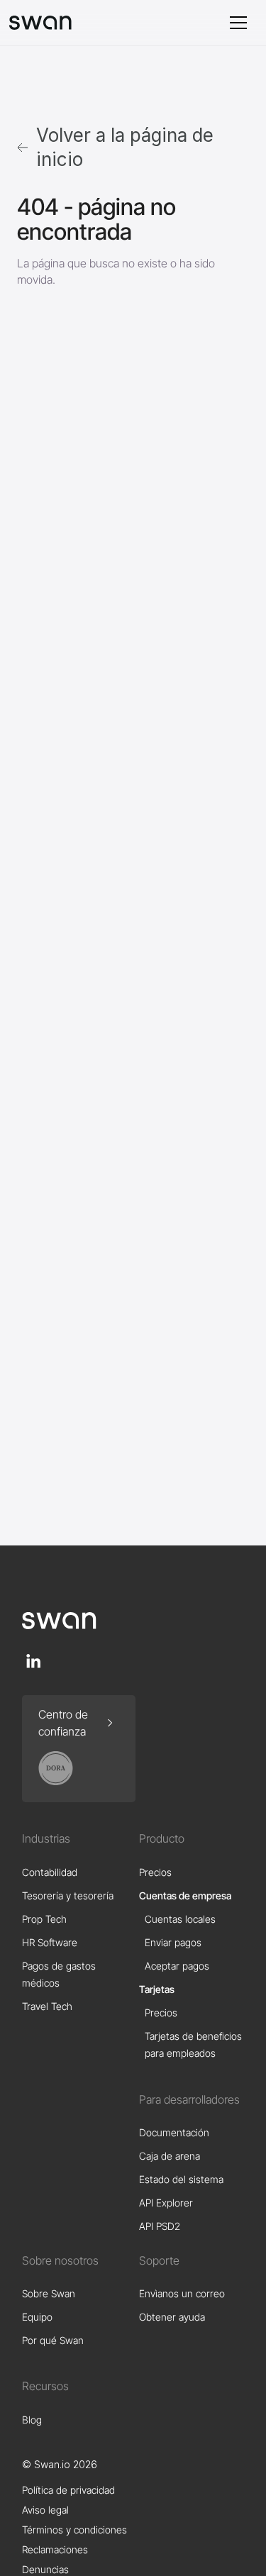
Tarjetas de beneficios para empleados (193, 2044)
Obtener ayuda (172, 2317)
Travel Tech (47, 2006)
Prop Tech (44, 1919)
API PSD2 (160, 2226)
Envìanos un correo (182, 2293)
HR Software (50, 1942)
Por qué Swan (53, 2340)
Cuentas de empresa (185, 1895)
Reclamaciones (55, 2549)
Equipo (37, 2317)
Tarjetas (157, 1989)
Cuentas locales (180, 1919)
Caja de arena (170, 2156)
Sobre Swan (49, 2293)
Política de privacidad (68, 2490)
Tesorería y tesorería (68, 1895)
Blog (32, 2420)
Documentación (174, 2132)
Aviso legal (45, 2510)
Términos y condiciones (74, 2530)
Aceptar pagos (177, 1966)
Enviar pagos (173, 1942)
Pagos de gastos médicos (59, 1974)
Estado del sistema (181, 2179)
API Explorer (166, 2203)
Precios (155, 1872)
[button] (238, 23)
